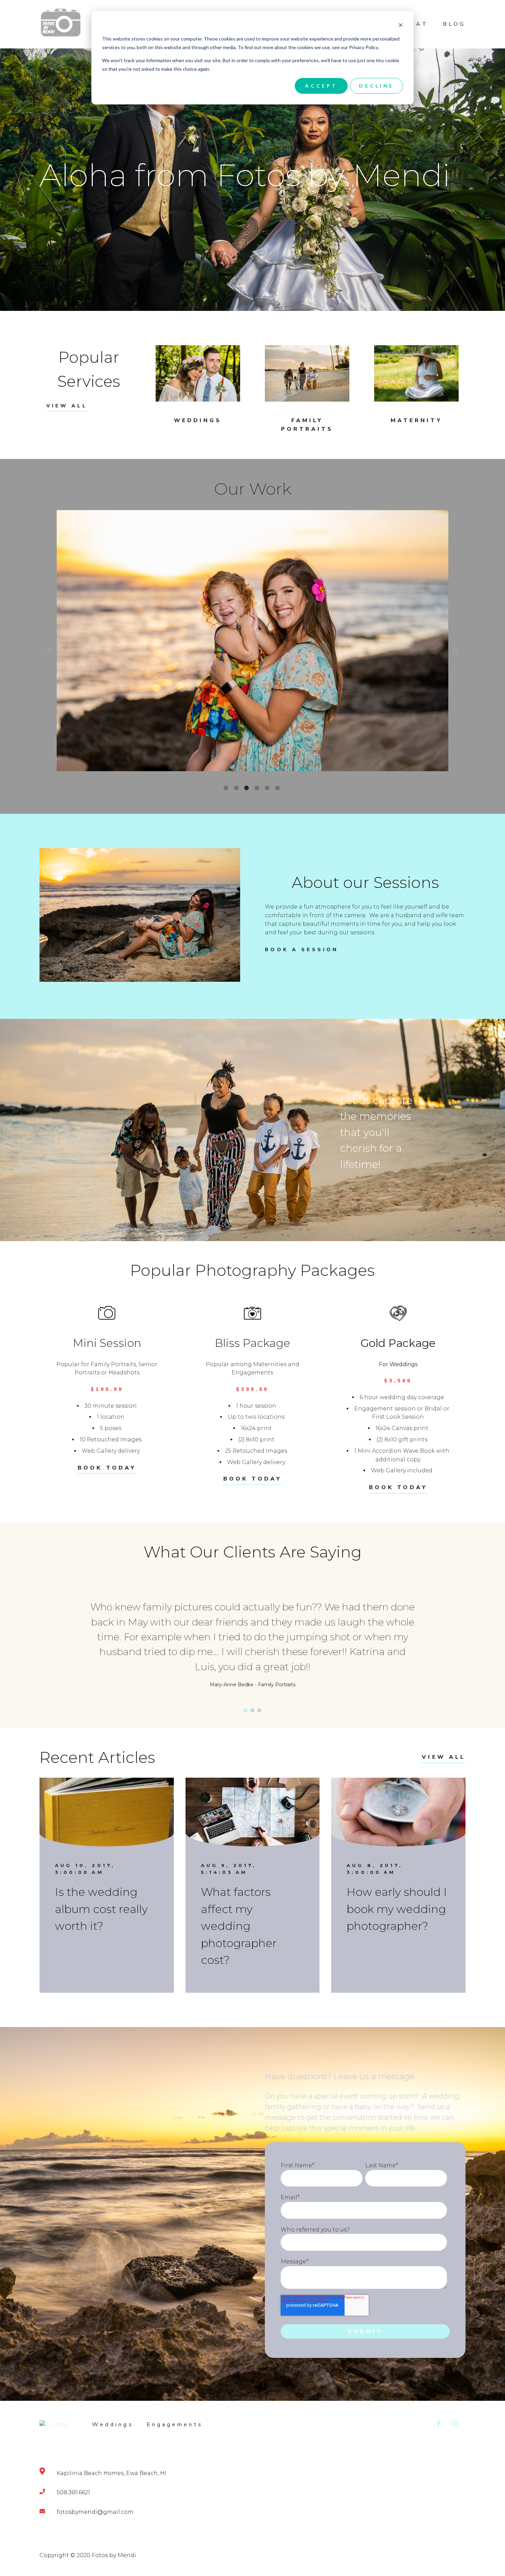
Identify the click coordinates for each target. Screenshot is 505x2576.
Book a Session (302, 950)
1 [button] (227, 788)
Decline (377, 86)
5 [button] (268, 788)
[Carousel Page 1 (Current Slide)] (246, 1710)
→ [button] (455, 651)
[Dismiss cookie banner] (401, 26)
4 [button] (258, 788)
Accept (321, 86)
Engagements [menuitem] (175, 2425)
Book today (107, 1468)
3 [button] (247, 788)
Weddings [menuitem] (113, 2425)
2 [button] (237, 788)
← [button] (50, 651)
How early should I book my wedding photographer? (397, 1909)
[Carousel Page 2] (252, 1710)
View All (67, 406)
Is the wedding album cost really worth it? (101, 1909)
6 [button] (278, 788)
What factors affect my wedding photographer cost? (239, 1926)
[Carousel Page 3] (259, 1710)
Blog (454, 24)
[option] (252, 642)
